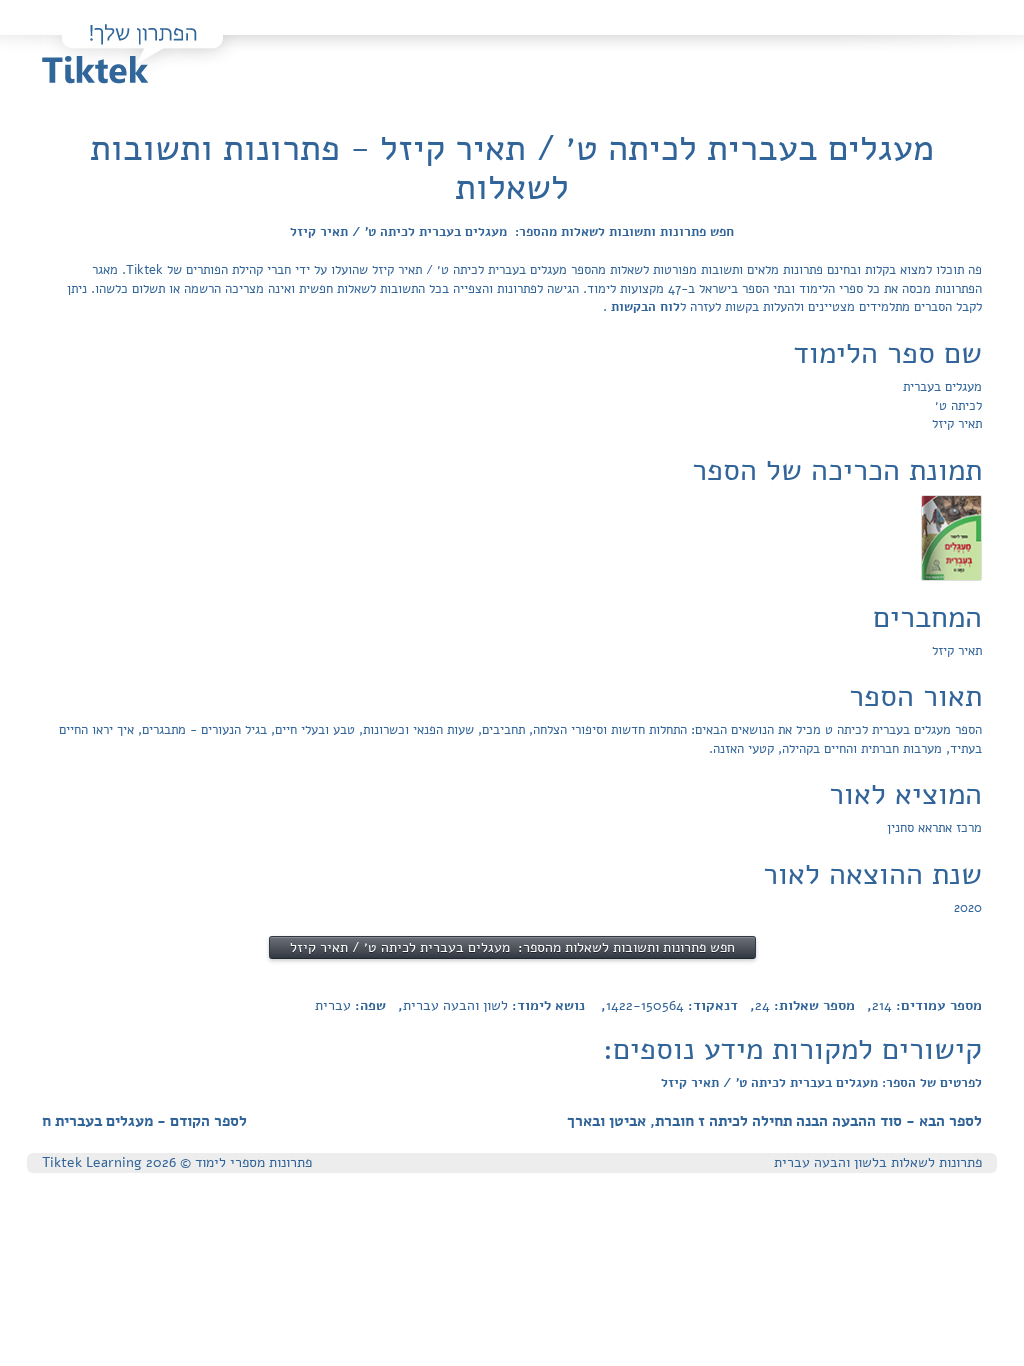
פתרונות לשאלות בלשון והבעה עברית (878, 1162)
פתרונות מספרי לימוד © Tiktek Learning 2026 (177, 1162)
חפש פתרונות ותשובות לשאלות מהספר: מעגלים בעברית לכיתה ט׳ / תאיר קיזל (512, 232)
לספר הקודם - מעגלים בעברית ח (144, 1121)
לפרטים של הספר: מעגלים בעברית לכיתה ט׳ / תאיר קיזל (821, 1083)
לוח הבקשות (643, 307)
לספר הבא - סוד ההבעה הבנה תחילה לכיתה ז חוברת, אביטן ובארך (774, 1121)
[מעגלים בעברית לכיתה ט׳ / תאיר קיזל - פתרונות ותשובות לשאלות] (951, 537)
